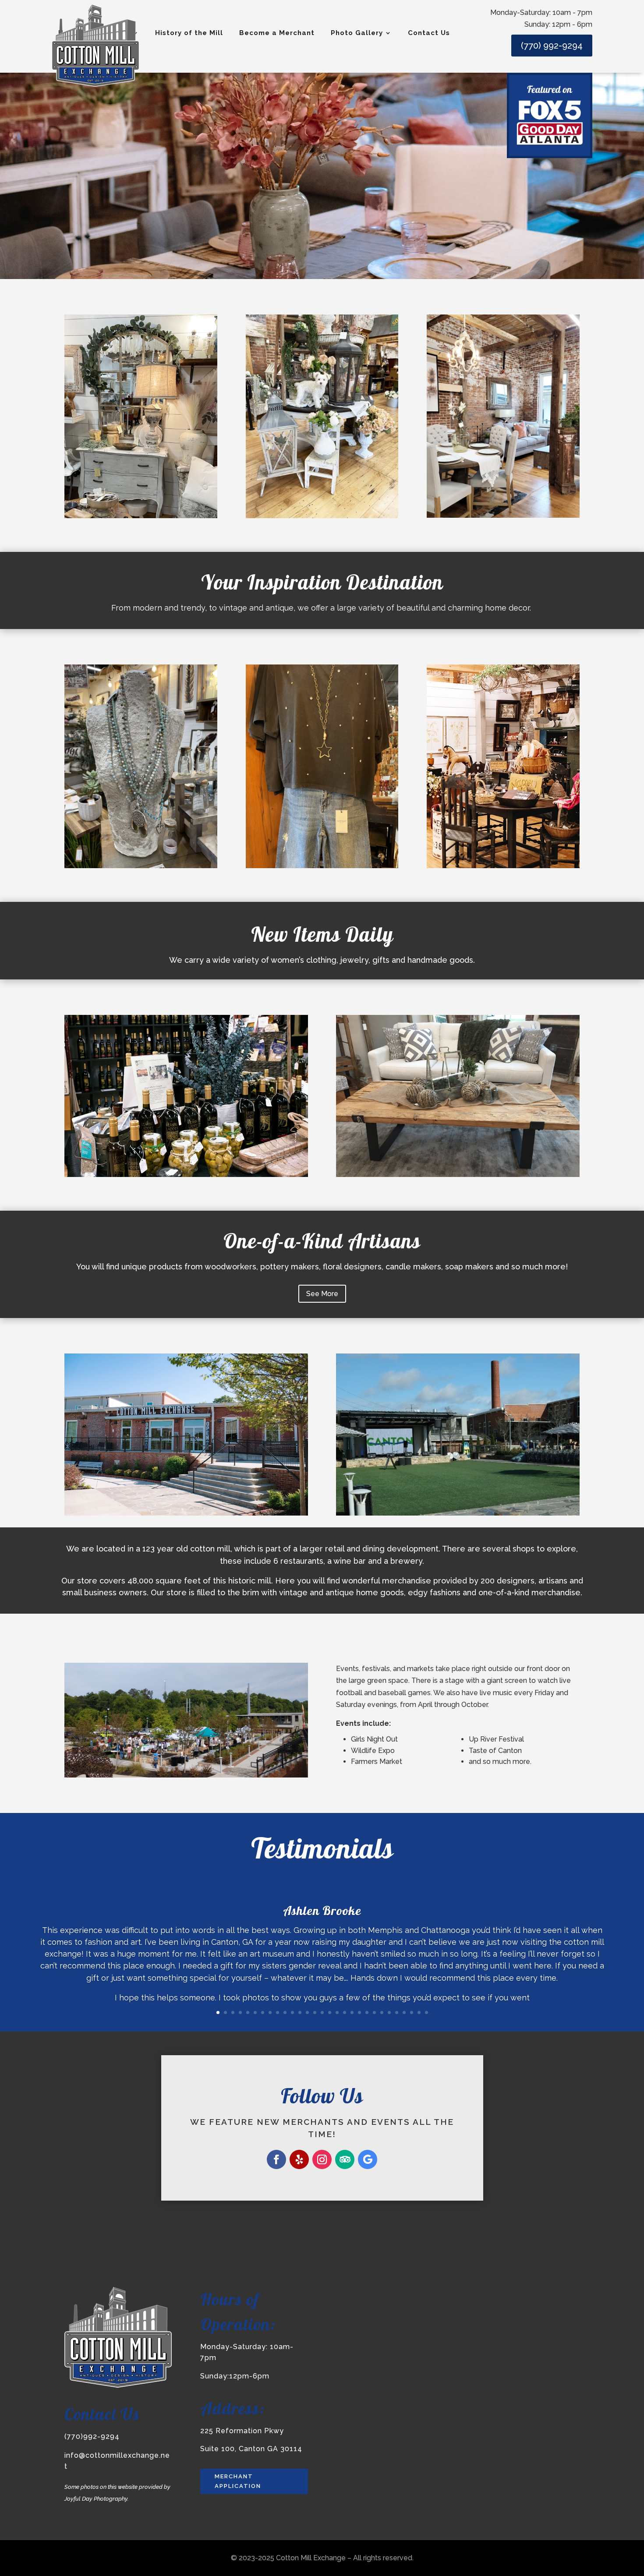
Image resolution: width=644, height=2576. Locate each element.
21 (367, 2012)
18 (345, 2012)
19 (352, 2012)
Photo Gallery (357, 33)
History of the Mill (189, 33)
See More (322, 1294)
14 (315, 2012)
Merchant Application (238, 2481)
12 (300, 2012)
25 (397, 2012)
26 (404, 2012)
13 (307, 2012)
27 (412, 2012)
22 (374, 2012)
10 (285, 2012)
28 (419, 2012)
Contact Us (429, 33)
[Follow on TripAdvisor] (345, 2159)
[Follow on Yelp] (299, 2159)
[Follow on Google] (368, 2159)
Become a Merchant (277, 33)
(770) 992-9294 (552, 46)
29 (426, 2012)
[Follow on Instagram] (322, 2159)
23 (382, 2012)
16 (330, 2012)
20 (359, 2012)
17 (337, 2012)
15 (322, 2012)
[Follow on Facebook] (276, 2159)
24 (389, 2012)
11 (292, 2012)
